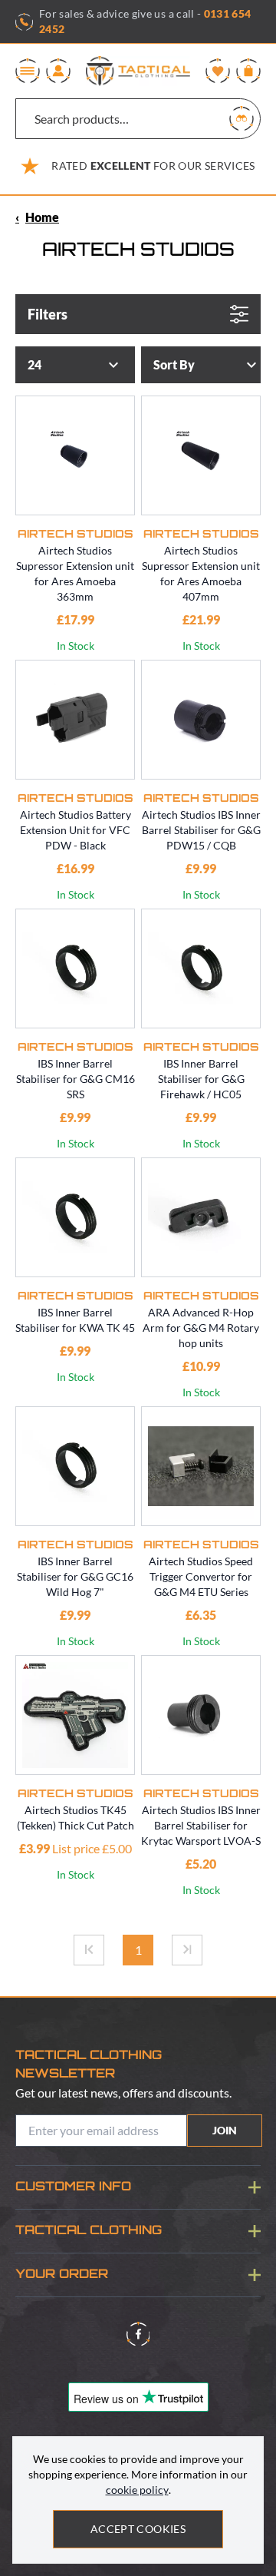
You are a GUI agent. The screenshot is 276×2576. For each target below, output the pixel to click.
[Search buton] (242, 118)
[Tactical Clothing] (138, 71)
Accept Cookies (138, 2529)
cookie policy (137, 2490)
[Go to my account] (58, 71)
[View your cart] (248, 71)
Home (37, 217)
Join (225, 2130)
